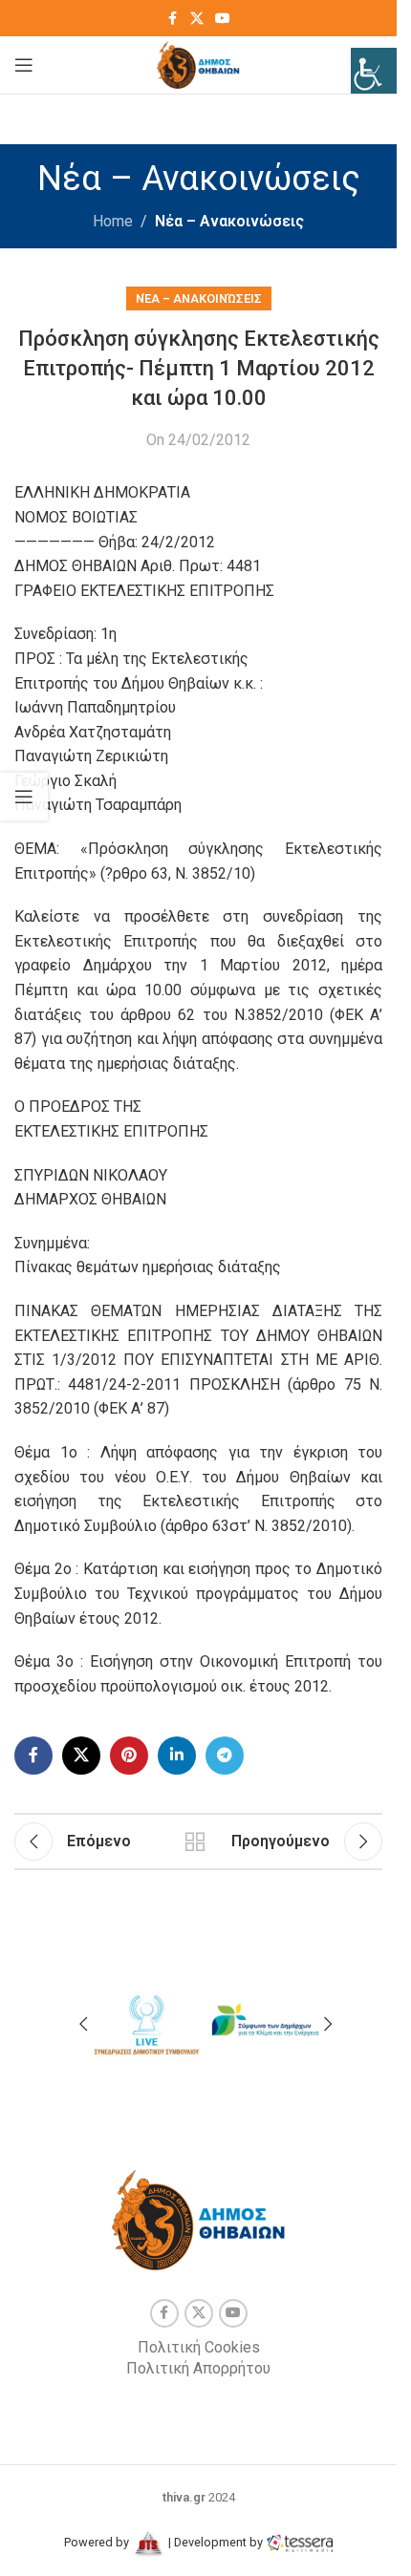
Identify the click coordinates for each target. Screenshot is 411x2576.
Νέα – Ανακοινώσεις (229, 221)
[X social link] (197, 19)
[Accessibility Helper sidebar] (374, 71)
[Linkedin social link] (177, 1756)
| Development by (216, 2542)
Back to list (195, 1842)
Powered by (98, 2542)
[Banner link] (146, 2021)
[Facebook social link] (173, 19)
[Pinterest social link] (129, 1756)
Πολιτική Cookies (199, 2347)
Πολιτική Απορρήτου (198, 2368)
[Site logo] (198, 64)
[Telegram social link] (225, 1756)
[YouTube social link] (223, 19)
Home (113, 221)
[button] (83, 2024)
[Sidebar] (24, 797)
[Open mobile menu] (24, 65)
